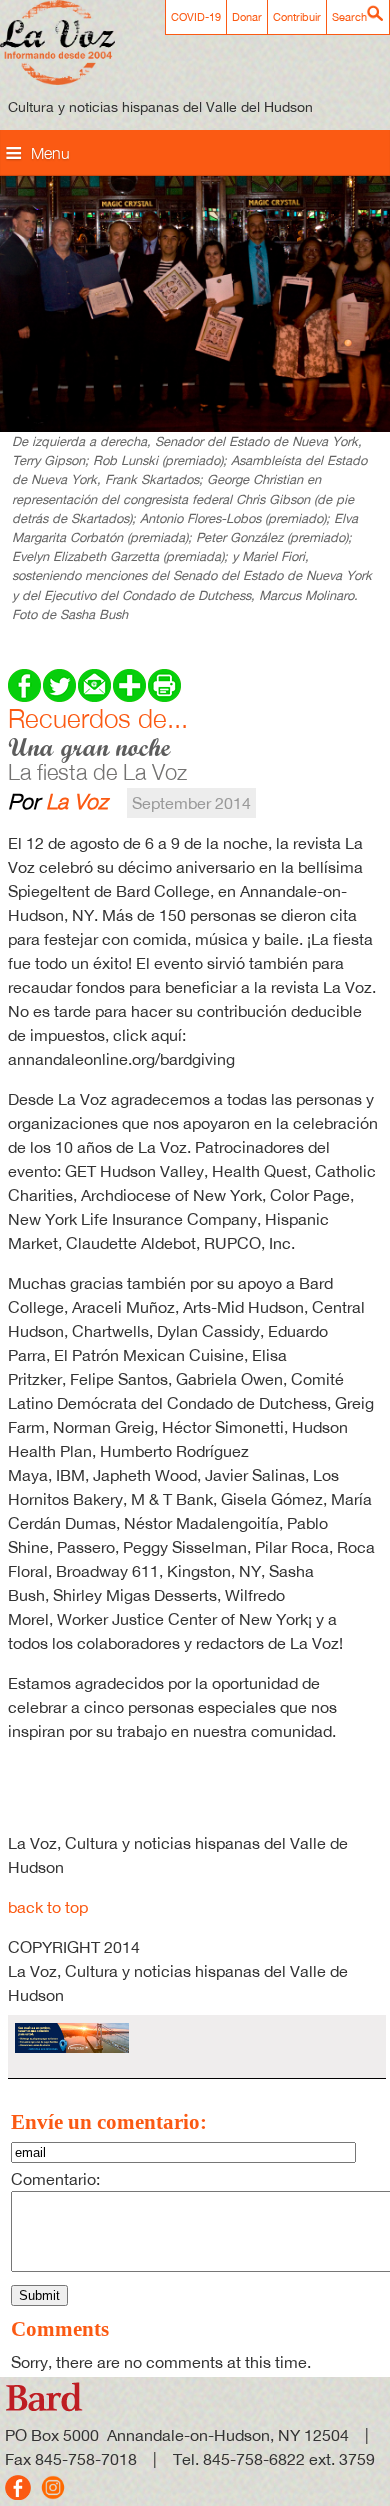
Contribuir (297, 17)
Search (349, 17)
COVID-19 (196, 17)
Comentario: (55, 2179)
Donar (247, 17)
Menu (50, 153)
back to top (48, 1907)
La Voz (77, 801)
